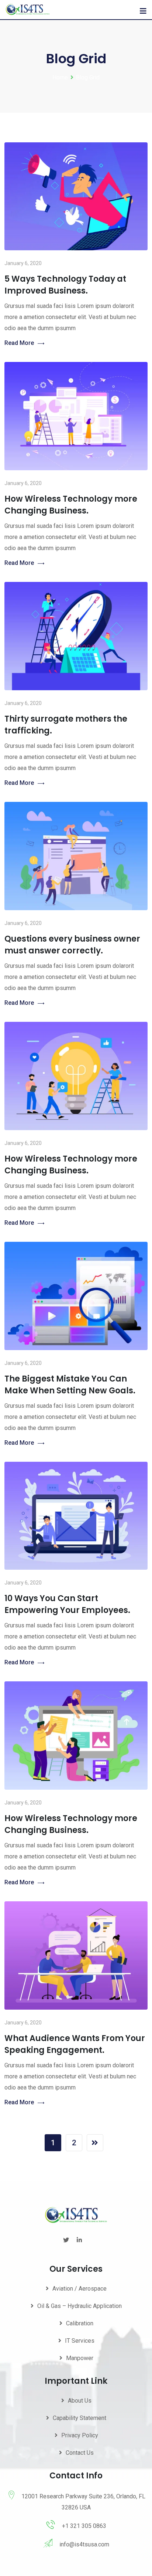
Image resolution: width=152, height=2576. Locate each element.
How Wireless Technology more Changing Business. (71, 505)
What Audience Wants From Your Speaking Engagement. (75, 2044)
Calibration (80, 2323)
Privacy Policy (80, 2435)
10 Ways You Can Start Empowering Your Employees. (67, 1604)
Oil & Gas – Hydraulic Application (80, 2306)
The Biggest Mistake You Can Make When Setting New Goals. (70, 1385)
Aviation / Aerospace (80, 2289)
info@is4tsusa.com (84, 2544)
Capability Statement (80, 2418)
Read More (19, 343)
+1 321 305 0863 (84, 2526)
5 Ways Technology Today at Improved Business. (65, 285)
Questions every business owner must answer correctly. (72, 945)
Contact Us (80, 2453)
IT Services (80, 2341)
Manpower (80, 2358)
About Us (80, 2401)
